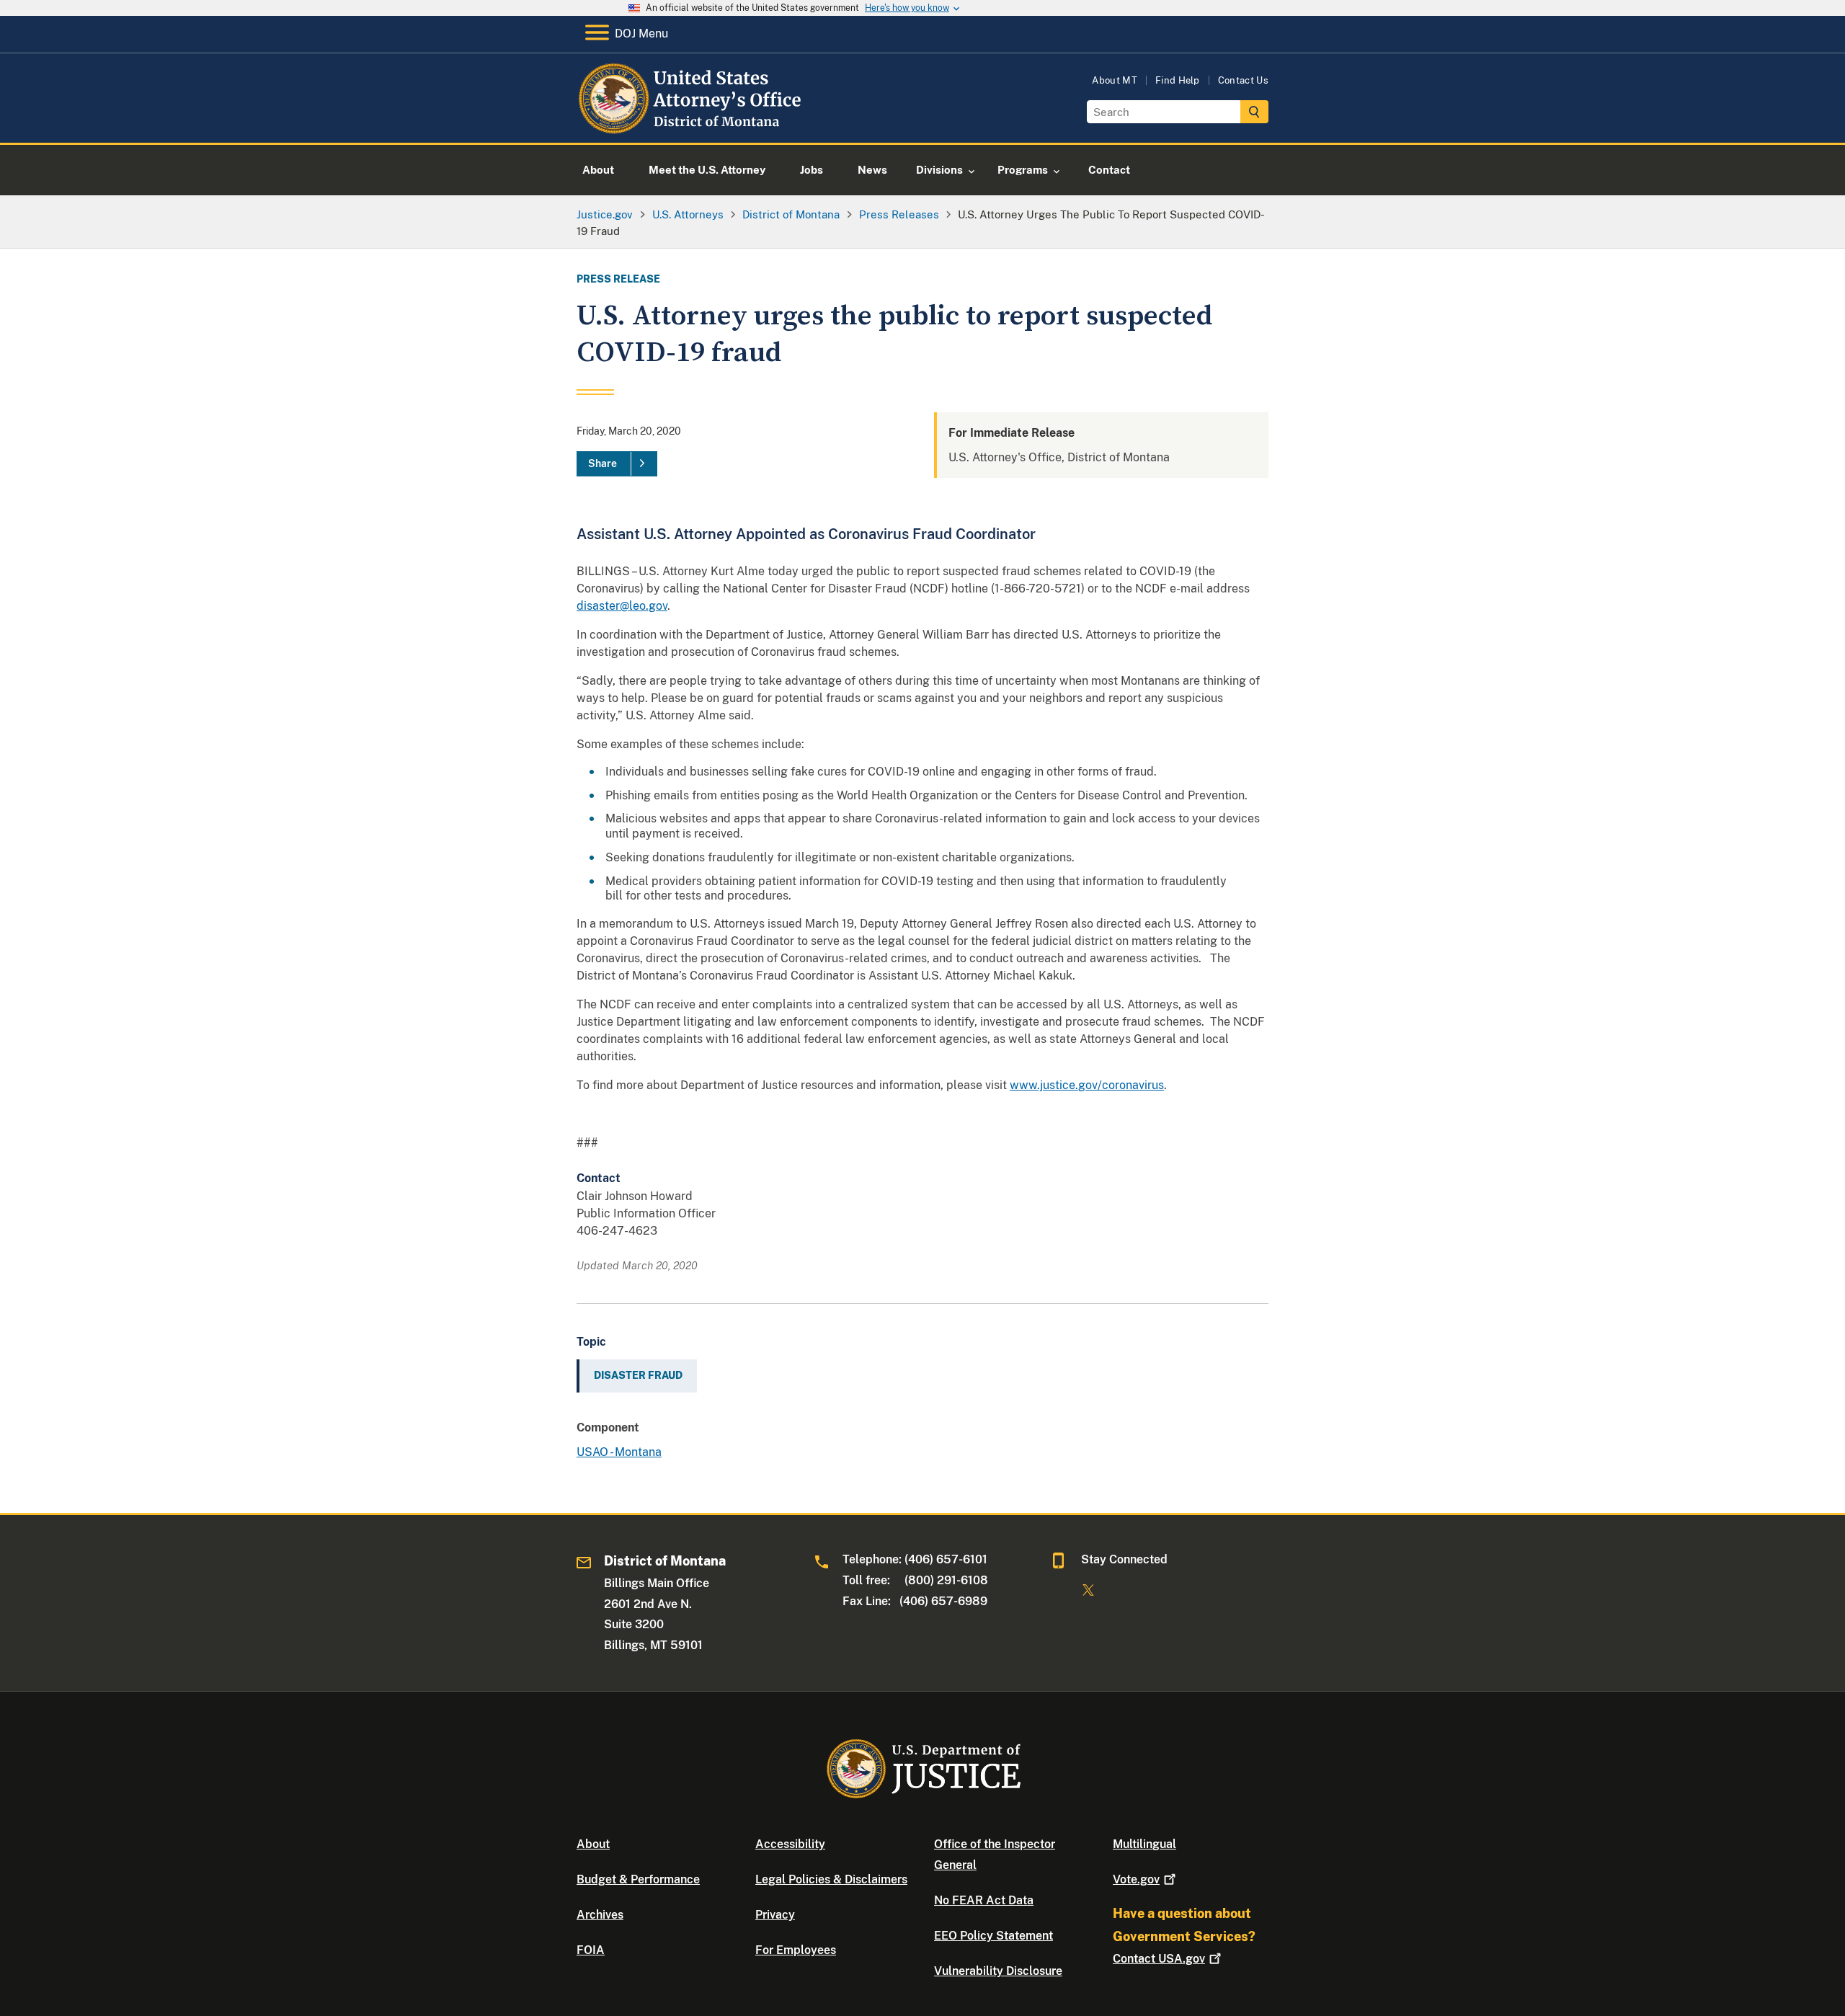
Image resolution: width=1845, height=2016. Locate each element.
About (593, 1844)
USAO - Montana (619, 1452)
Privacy (775, 1915)
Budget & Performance (638, 1879)
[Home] (694, 126)
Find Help (1178, 80)
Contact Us (1243, 80)
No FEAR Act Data (984, 1900)
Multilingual (1144, 1844)
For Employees (796, 1950)
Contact (1159, 1959)
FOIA (591, 1950)
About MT (1115, 80)
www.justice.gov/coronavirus (1087, 1085)
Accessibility (790, 1844)
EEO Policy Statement (993, 1936)
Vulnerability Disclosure (998, 1971)
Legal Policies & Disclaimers (831, 1879)
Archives (600, 1915)
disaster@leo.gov (622, 606)
